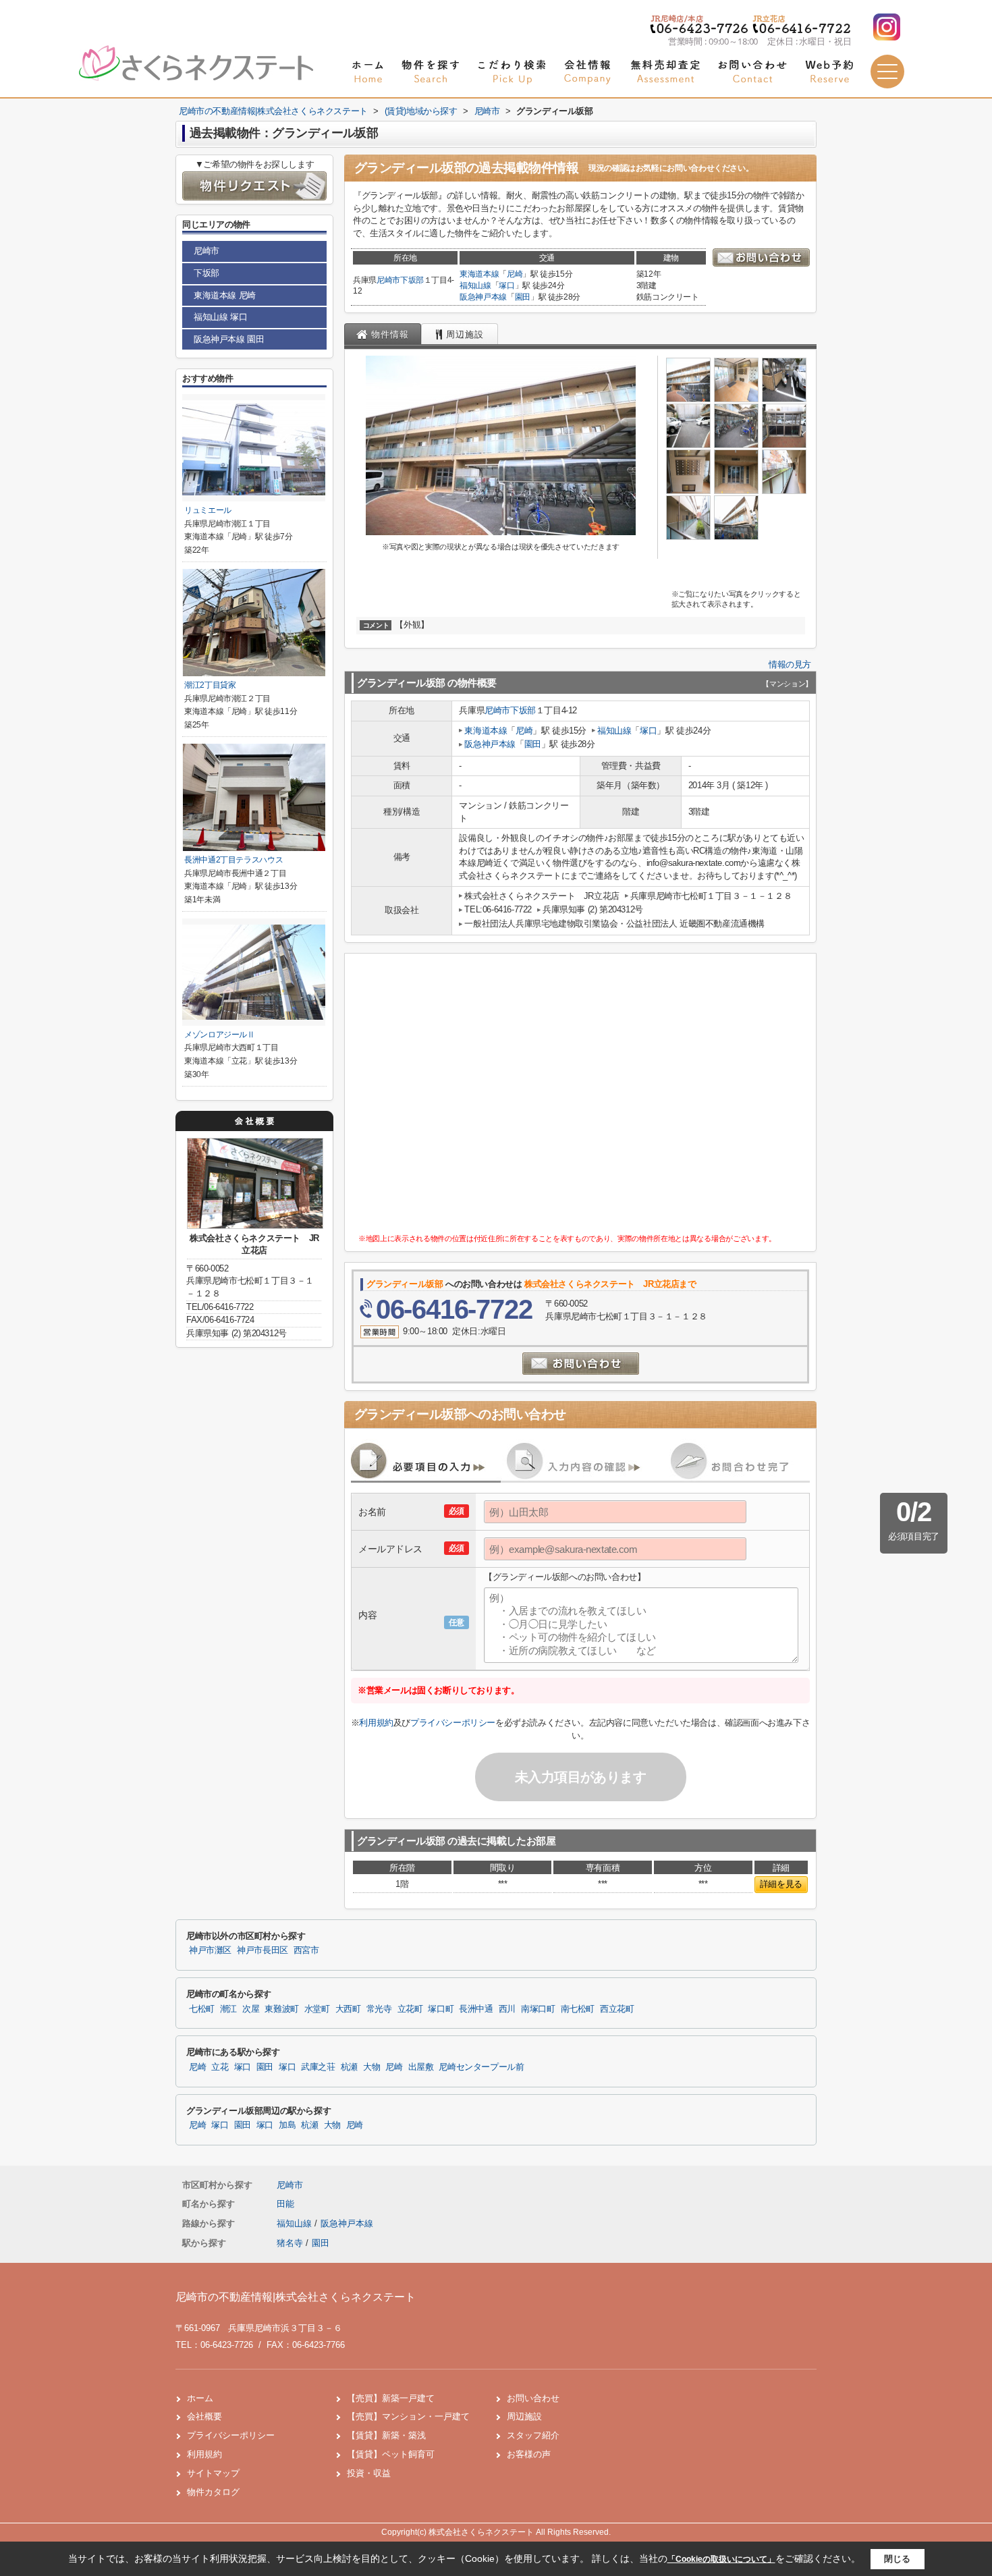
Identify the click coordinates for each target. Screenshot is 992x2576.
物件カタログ (213, 2492)
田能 (285, 2204)
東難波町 (282, 2009)
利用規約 (376, 1723)
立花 (220, 2067)
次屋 (251, 2009)
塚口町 (441, 2009)
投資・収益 (369, 2473)
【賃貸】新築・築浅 (386, 2435)
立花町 (410, 2009)
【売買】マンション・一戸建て (408, 2416)
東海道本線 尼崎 (225, 295)
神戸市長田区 (263, 1950)
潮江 (228, 2009)
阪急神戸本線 (483, 297)
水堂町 (317, 2009)
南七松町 (578, 2009)
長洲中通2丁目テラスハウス (233, 860)
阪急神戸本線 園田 (229, 339)
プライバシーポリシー (453, 1723)
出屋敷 (421, 2067)
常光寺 (379, 2009)
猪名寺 (290, 2243)
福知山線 (475, 285)
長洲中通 (476, 2009)
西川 (507, 2009)
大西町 (348, 2009)
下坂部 (412, 280)
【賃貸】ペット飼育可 (391, 2454)
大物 (371, 2067)
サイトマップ (213, 2473)
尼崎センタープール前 (481, 2067)
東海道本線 (479, 274)
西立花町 (617, 2009)
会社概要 (204, 2416)
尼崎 (515, 274)
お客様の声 (529, 2454)
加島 (287, 2125)
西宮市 (306, 1950)
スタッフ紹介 (533, 2435)
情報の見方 (790, 664)
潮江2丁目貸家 (210, 685)
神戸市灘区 (210, 1950)
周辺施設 (524, 2416)
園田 (523, 297)
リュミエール (208, 510)
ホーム (200, 2398)
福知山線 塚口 (220, 317)
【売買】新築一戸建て (391, 2398)
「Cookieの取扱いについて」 (721, 2559)
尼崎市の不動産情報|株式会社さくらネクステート (296, 2297)
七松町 (202, 2009)
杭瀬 (349, 2067)
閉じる (897, 2559)
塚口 (506, 285)
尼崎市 (388, 280)
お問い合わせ (533, 2398)
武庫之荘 (318, 2067)
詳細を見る (781, 1884)
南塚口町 (538, 2009)
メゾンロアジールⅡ (220, 1035)
